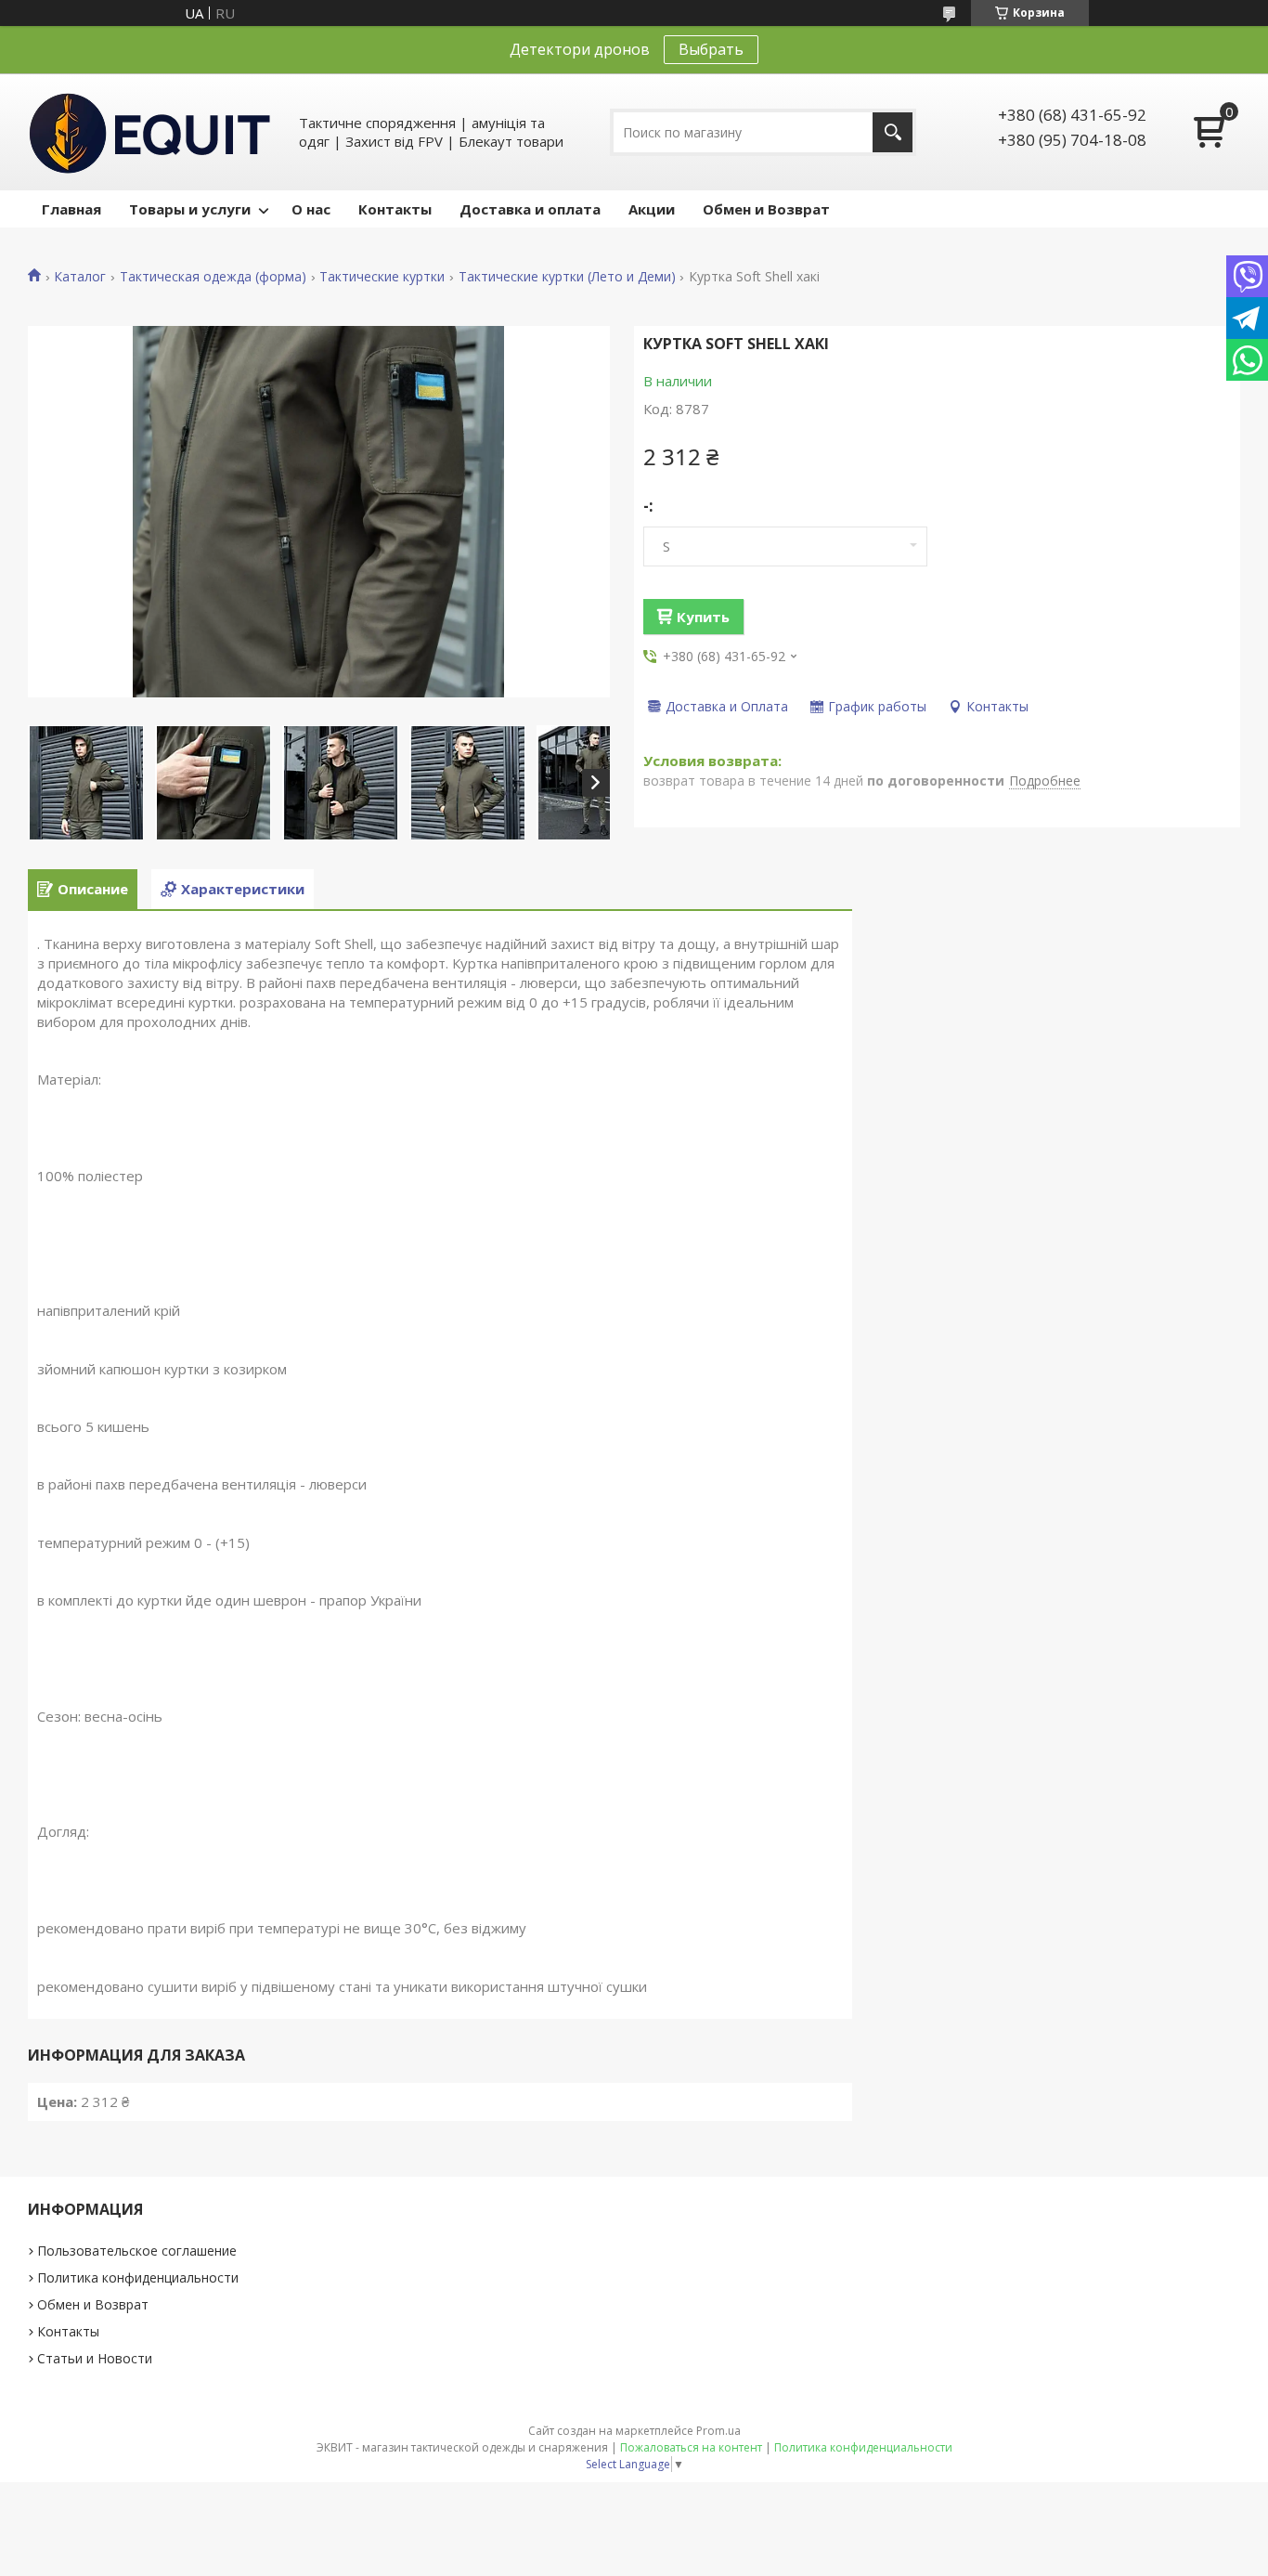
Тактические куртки (382, 277)
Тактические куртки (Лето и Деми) (567, 277)
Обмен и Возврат (766, 209)
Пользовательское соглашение (137, 2251)
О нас (311, 209)
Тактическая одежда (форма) (213, 277)
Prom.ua (718, 2431)
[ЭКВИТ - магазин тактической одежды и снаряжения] (150, 132)
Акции (652, 209)
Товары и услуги (190, 209)
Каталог (80, 277)
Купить (703, 617)
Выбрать (711, 49)
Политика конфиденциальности (138, 2277)
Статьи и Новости (95, 2358)
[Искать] (893, 132)
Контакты (395, 209)
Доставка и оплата (530, 209)
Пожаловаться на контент (691, 2447)
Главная (71, 209)
